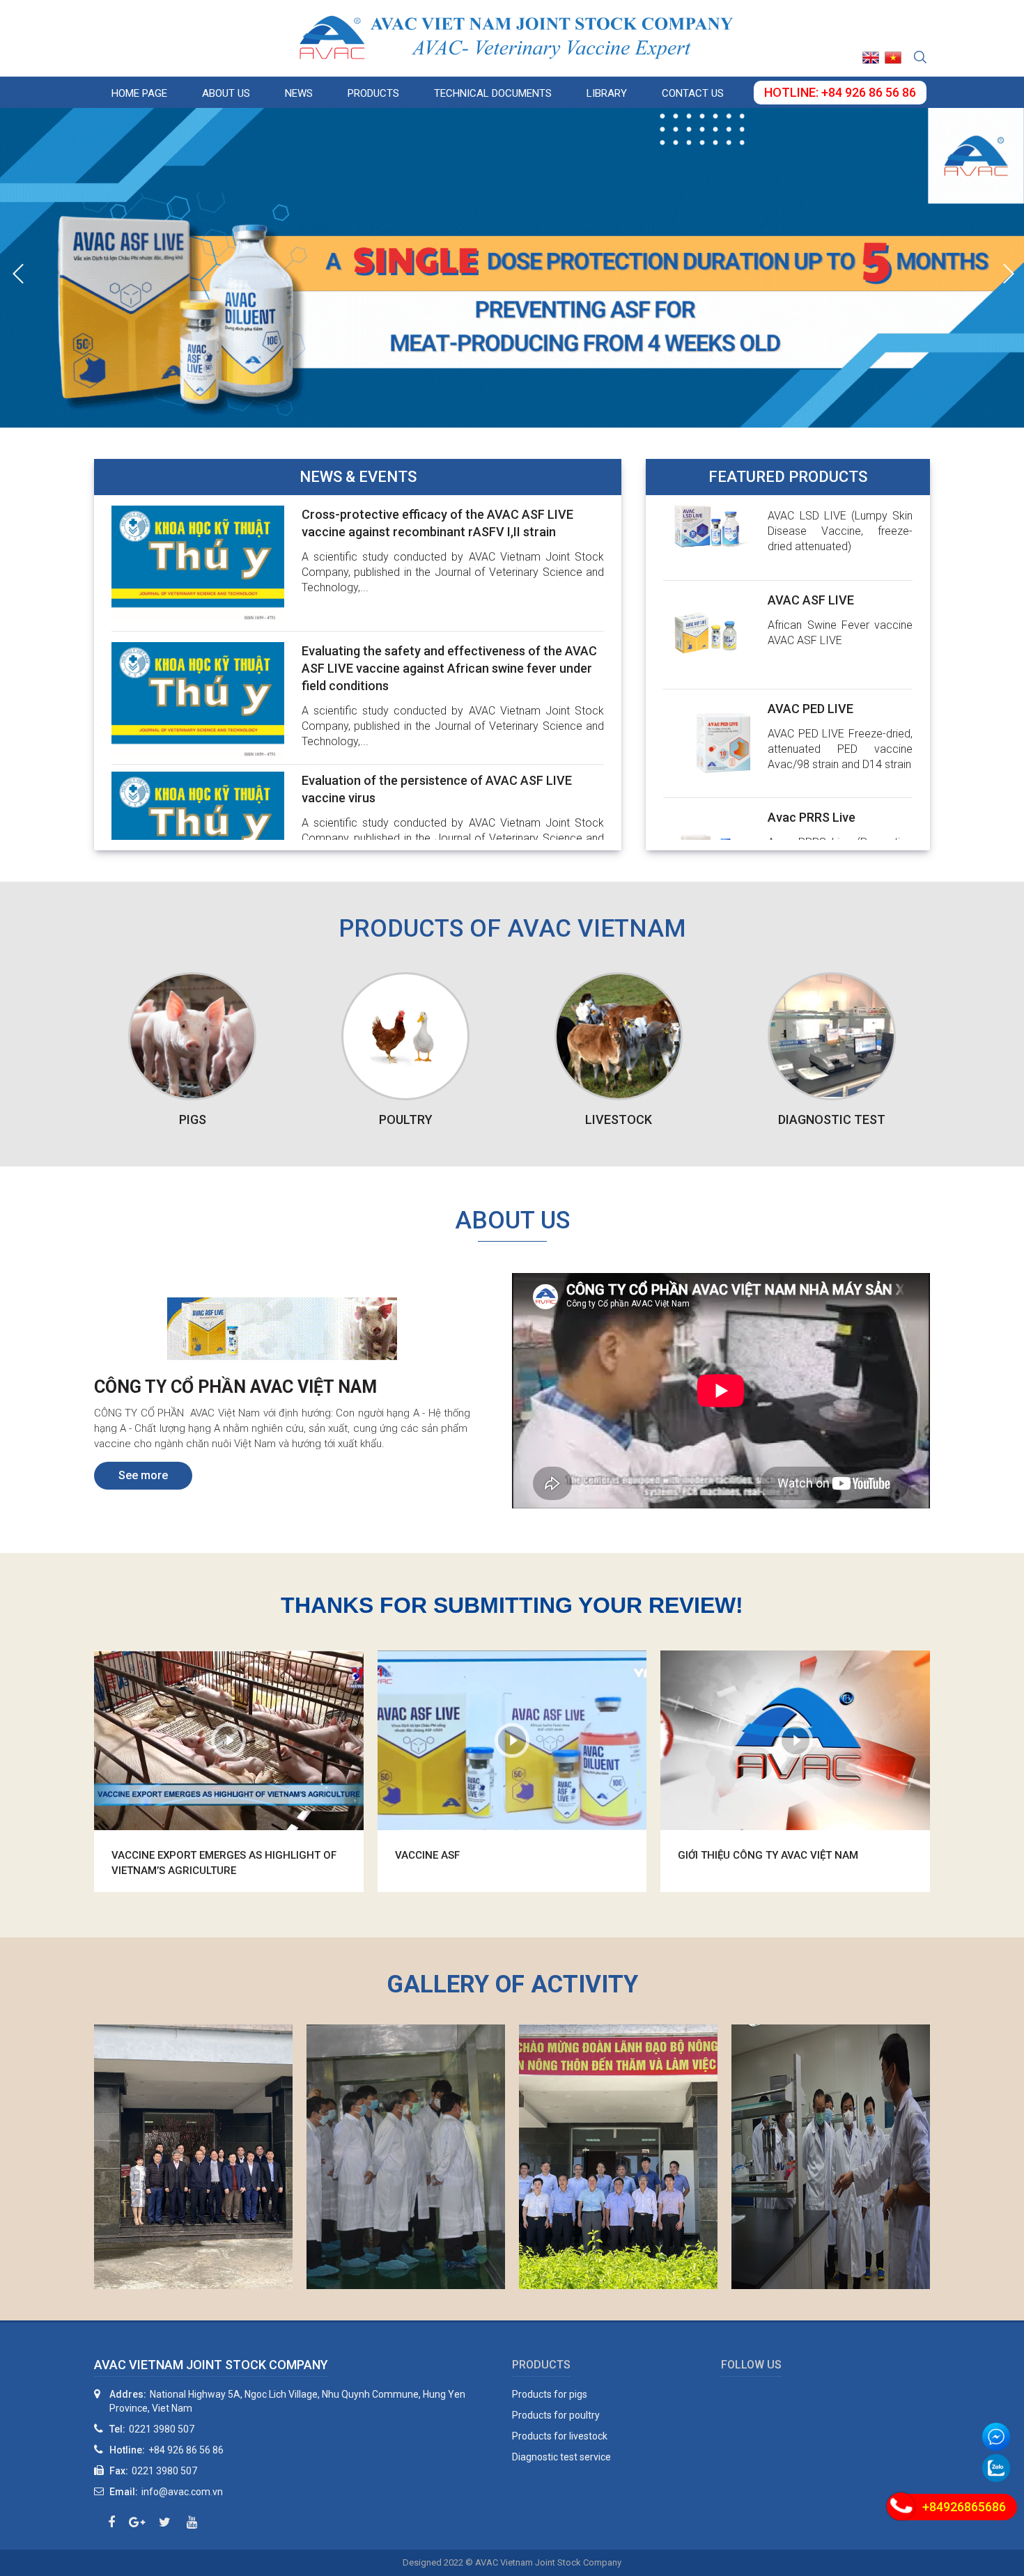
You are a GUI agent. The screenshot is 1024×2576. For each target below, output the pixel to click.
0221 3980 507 (162, 2429)
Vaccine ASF (427, 1855)
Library (607, 93)
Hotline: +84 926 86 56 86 (840, 92)
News (299, 93)
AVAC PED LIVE (810, 644)
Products (373, 93)
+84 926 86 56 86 (186, 2450)
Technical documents (493, 93)
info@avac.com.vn (182, 2492)
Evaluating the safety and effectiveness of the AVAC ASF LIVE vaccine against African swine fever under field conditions (449, 668)
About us (226, 93)
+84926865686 (964, 2507)
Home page (139, 93)
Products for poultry (556, 2415)
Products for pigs (550, 2394)
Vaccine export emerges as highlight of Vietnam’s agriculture (224, 1863)
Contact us (693, 93)
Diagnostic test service (561, 2457)
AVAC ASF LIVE (811, 535)
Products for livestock (560, 2436)
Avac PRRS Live (812, 752)
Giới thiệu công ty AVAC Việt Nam (768, 1855)
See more (143, 1475)
